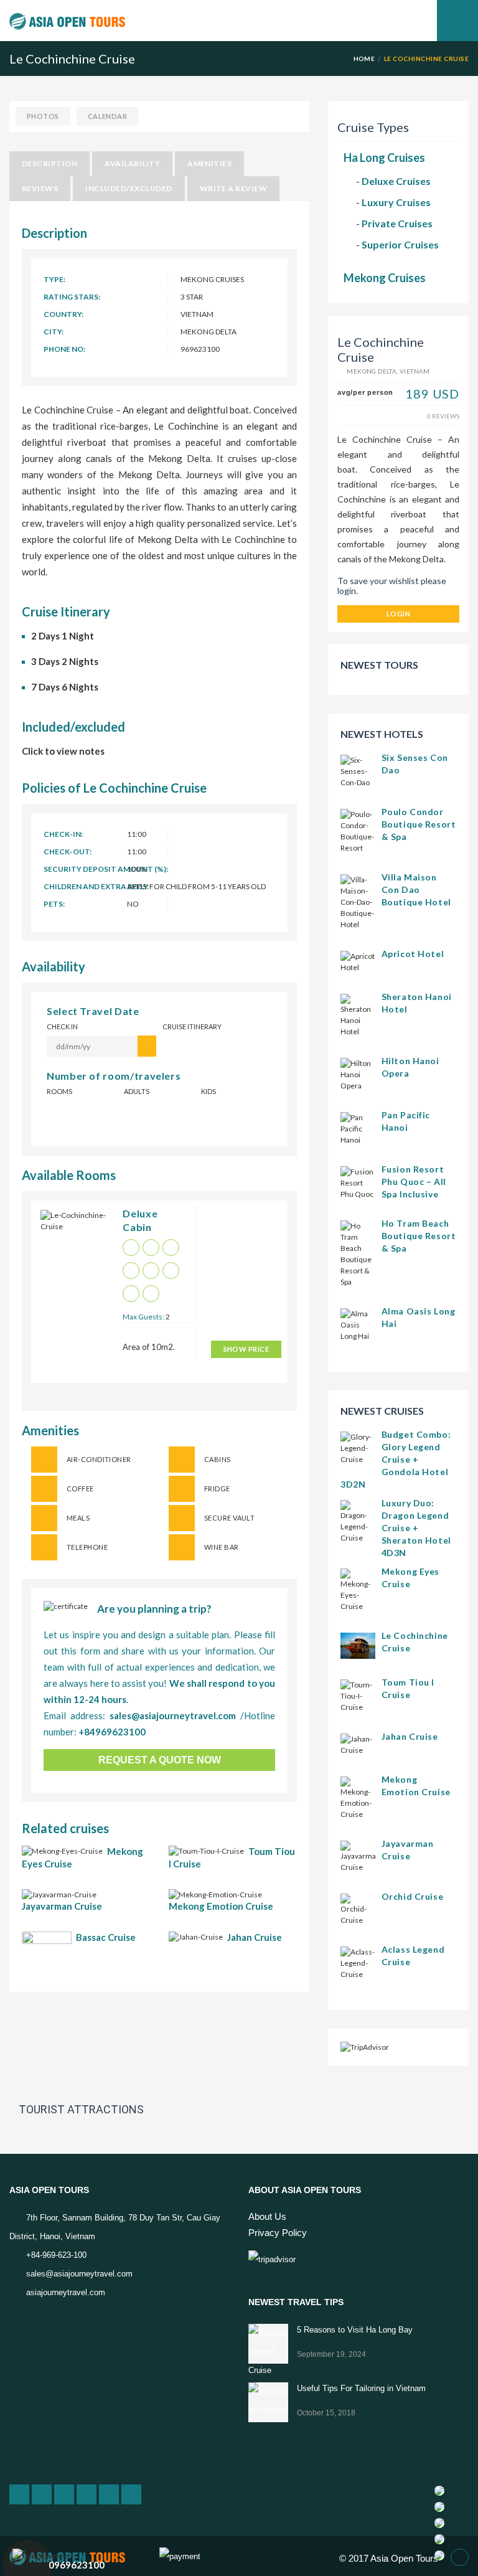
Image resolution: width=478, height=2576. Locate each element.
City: (54, 332)
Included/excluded (129, 188)
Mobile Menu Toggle (457, 21)
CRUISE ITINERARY (192, 1026)
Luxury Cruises (396, 202)
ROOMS (59, 1091)
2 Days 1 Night (63, 636)
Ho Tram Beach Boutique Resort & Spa (419, 1236)
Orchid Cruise (412, 1896)
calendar (108, 116)
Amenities (209, 163)
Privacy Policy (278, 2233)
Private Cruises (397, 223)
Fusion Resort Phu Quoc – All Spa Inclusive (414, 1182)
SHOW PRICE (246, 1349)
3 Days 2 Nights (65, 661)
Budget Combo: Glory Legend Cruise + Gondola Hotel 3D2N (396, 1459)
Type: (54, 279)
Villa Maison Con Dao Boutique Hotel (416, 889)
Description (49, 163)
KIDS (209, 1091)
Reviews (40, 188)
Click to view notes (63, 751)
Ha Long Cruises (384, 158)
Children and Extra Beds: (96, 886)
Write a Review (234, 188)
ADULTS (137, 1091)
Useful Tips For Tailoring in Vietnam (361, 2388)
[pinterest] (109, 2494)
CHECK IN (62, 1026)
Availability (132, 163)
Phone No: (64, 349)
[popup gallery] (74, 1233)
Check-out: (68, 852)
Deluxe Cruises (396, 181)
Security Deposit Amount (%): (106, 869)
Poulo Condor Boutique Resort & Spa (419, 824)
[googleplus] (19, 2494)
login (398, 614)
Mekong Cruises (385, 278)
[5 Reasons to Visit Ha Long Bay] (268, 2344)
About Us (267, 2216)
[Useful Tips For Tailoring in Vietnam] (268, 2402)
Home (364, 59)
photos (43, 116)
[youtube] (87, 2494)
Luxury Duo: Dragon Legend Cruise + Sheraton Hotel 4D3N (416, 1528)
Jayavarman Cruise (62, 1906)
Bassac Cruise (106, 1937)
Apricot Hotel (413, 954)
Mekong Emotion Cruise (221, 1906)
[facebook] (42, 2494)
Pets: (54, 904)
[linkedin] (64, 2494)
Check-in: (63, 834)
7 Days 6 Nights (65, 687)
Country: (63, 314)
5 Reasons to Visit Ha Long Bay (355, 2330)
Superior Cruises (400, 244)
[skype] (131, 2494)
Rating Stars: (72, 297)
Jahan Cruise (255, 1937)
